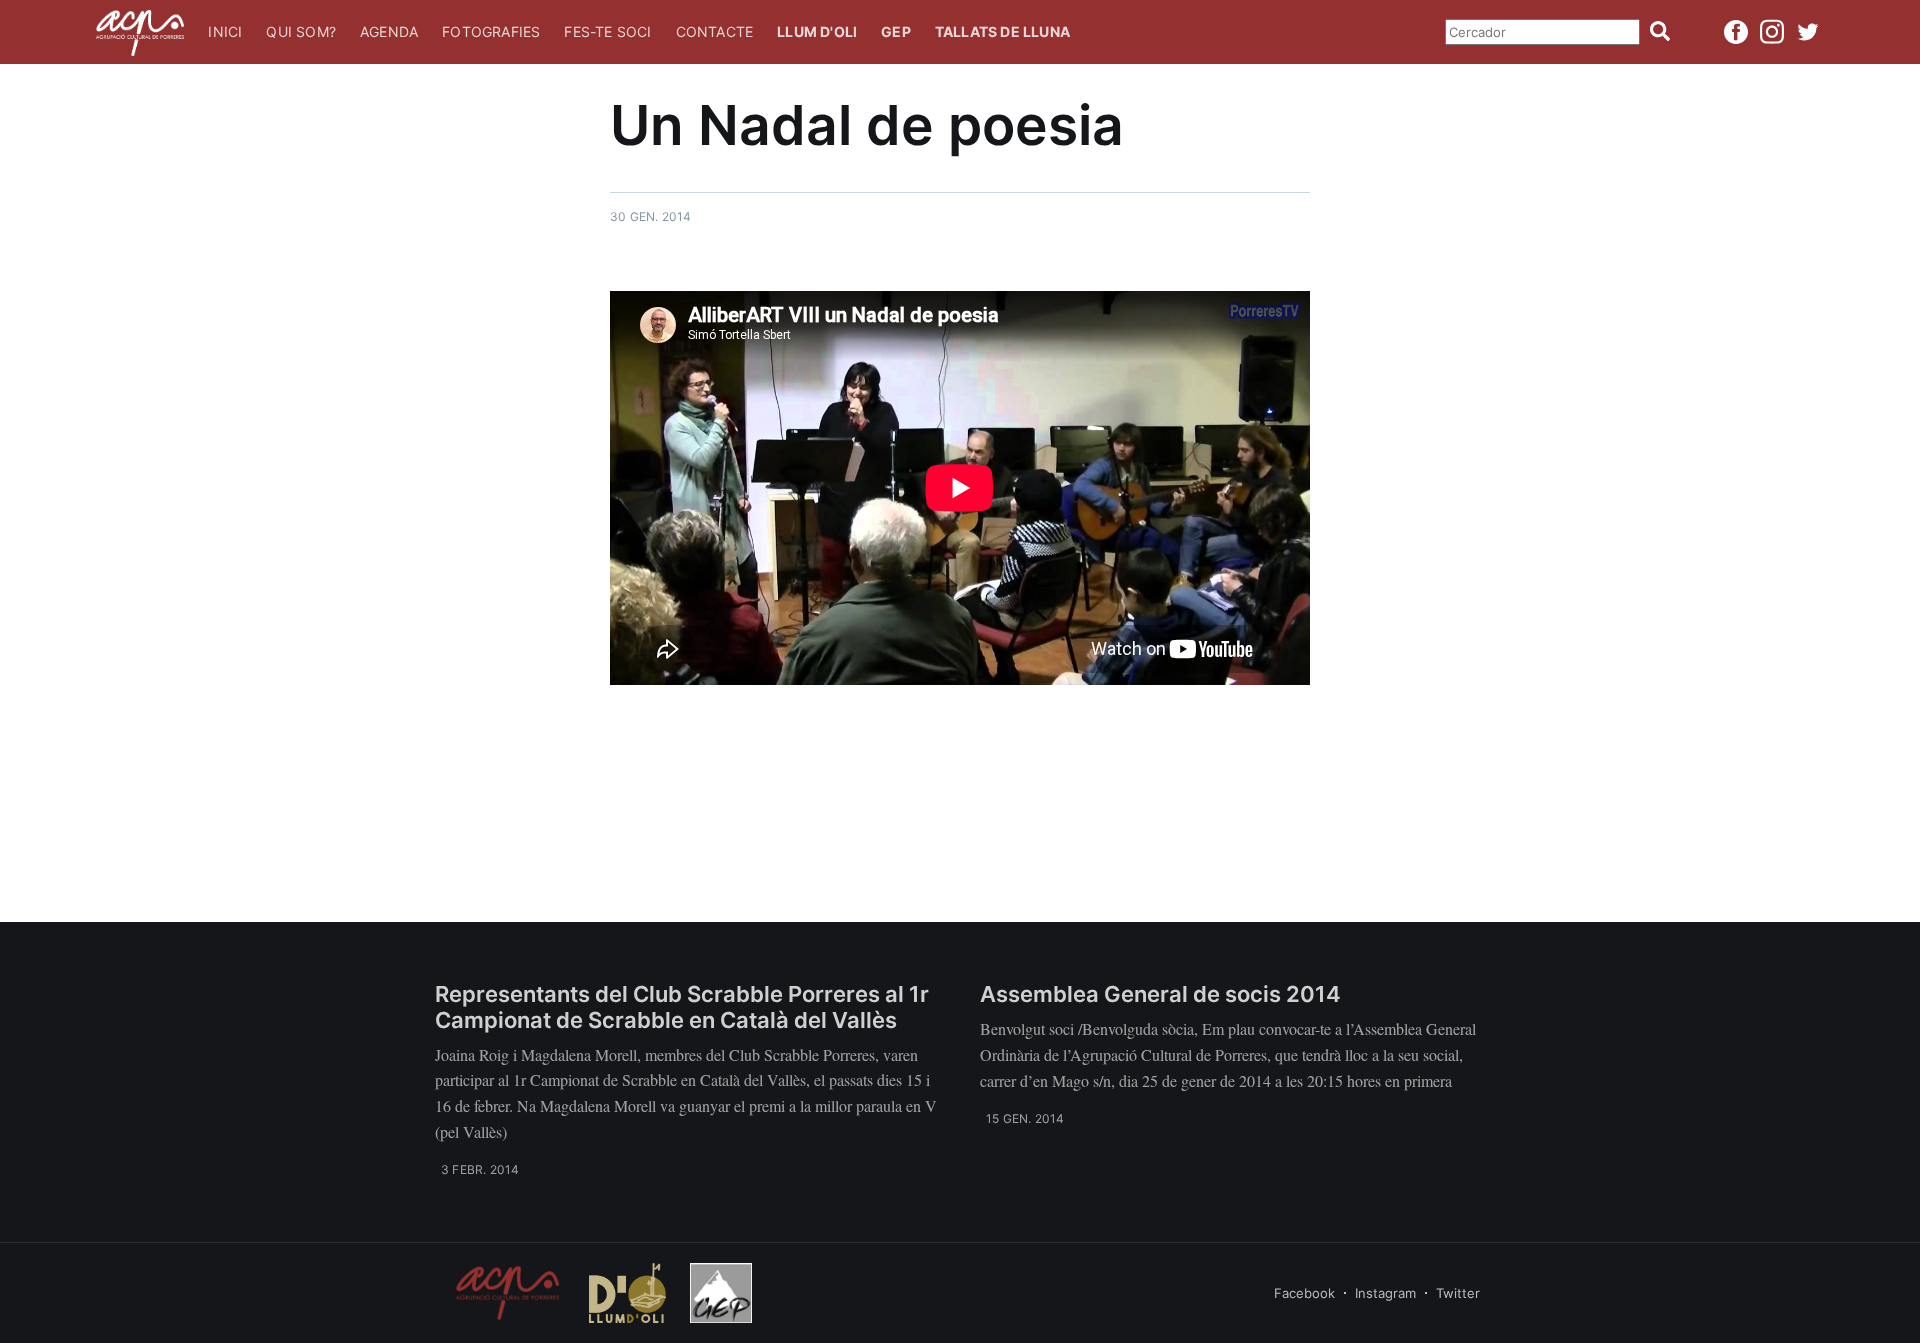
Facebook (1304, 1293)
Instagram (1385, 1293)
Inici (225, 31)
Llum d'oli (817, 31)
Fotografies (491, 31)
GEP (896, 31)
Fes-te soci (607, 31)
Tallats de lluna (1002, 31)
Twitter (1458, 1293)
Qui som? (301, 31)
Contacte (715, 31)
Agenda (389, 31)
